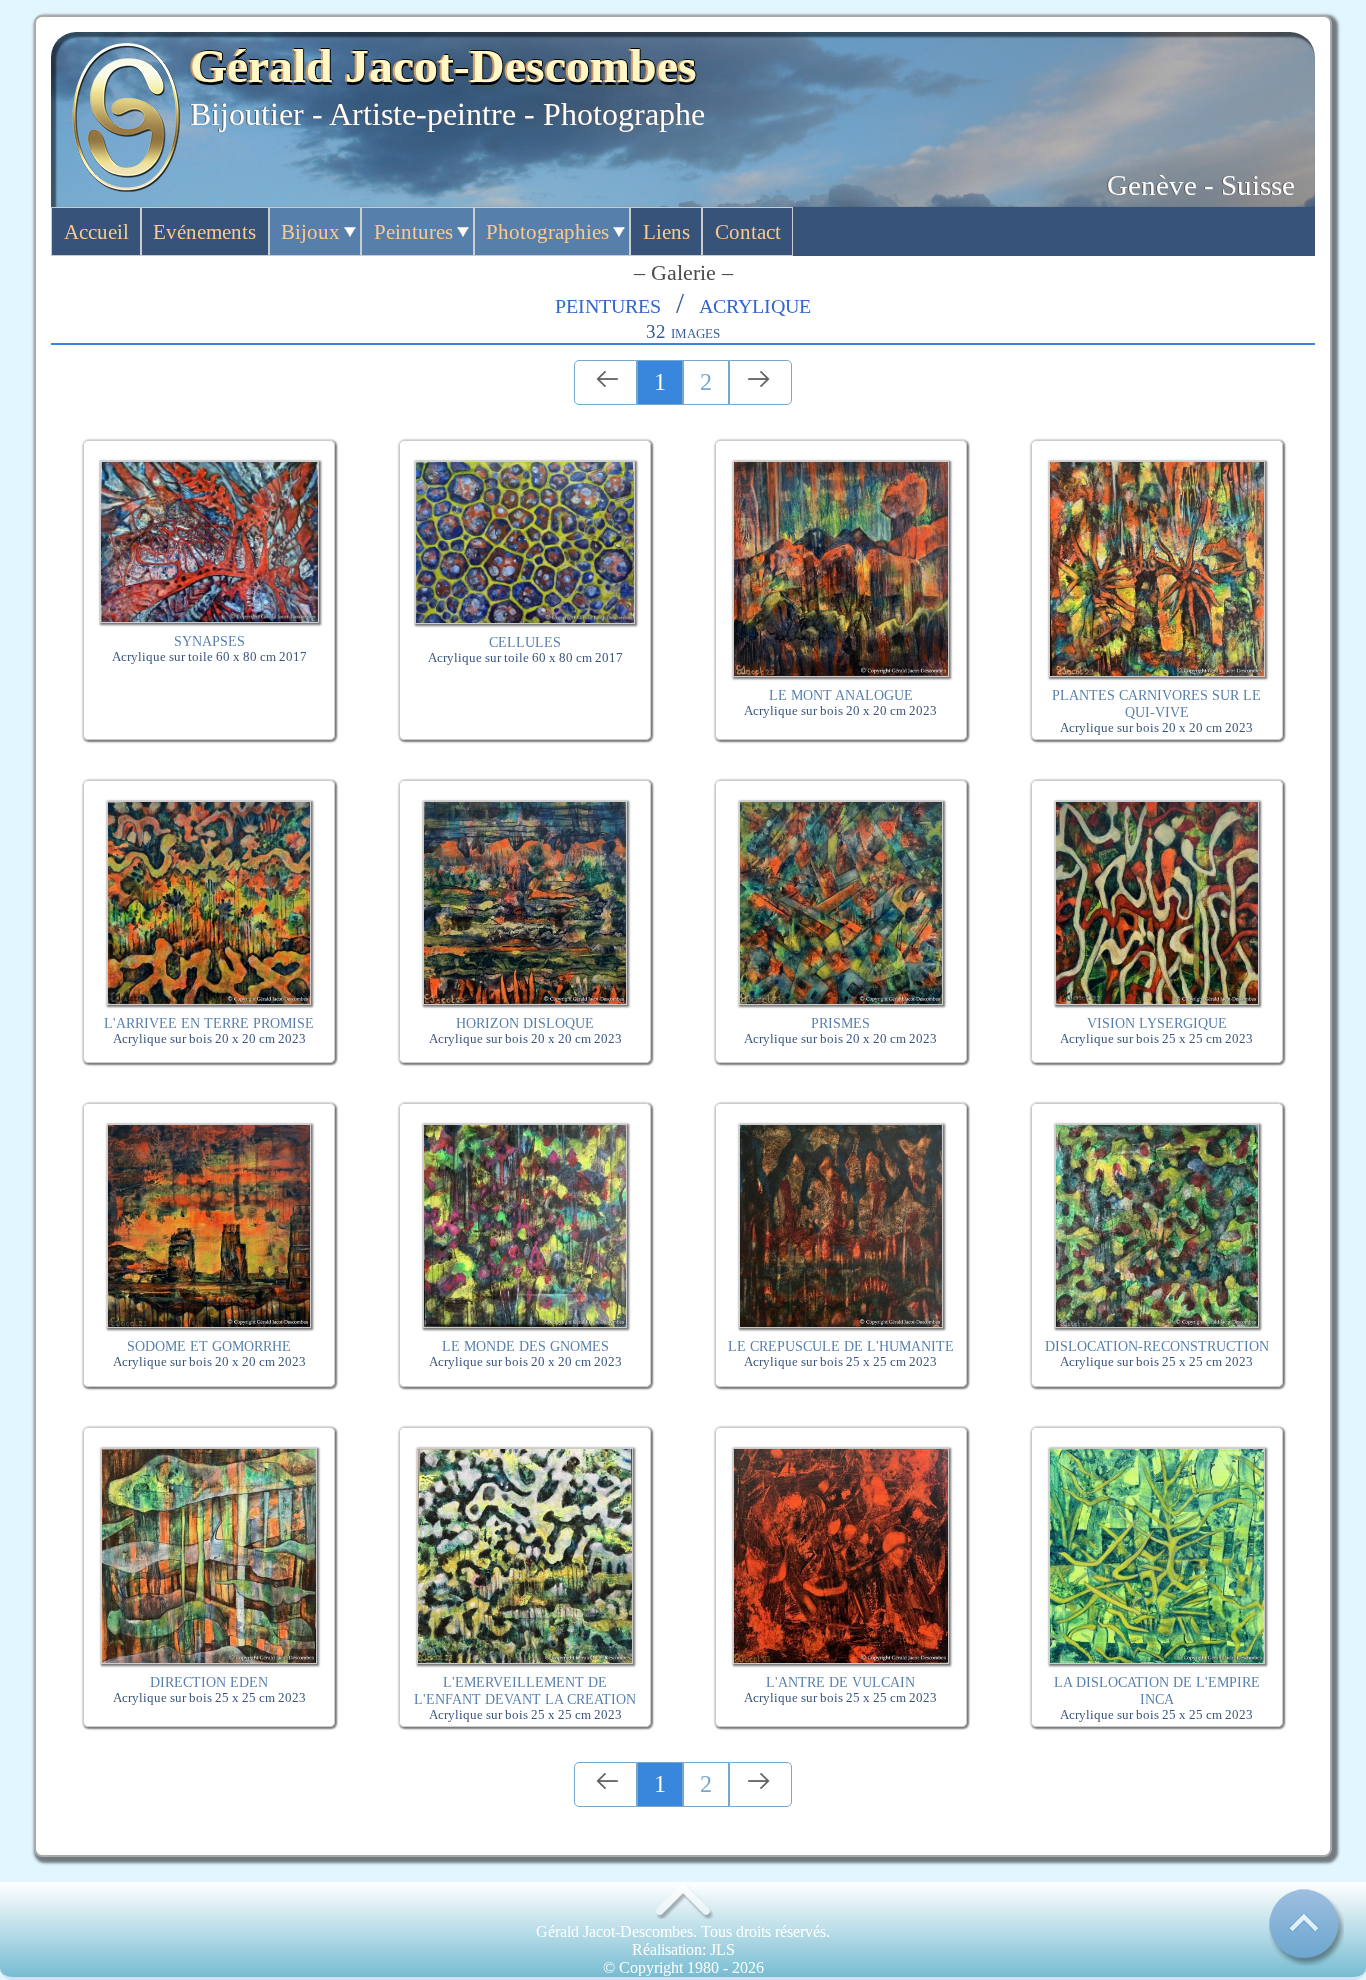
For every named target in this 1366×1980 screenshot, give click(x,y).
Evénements (204, 231)
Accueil (96, 231)
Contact (748, 231)
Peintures (413, 231)
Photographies (547, 231)
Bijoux (310, 231)
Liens (666, 231)
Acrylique (755, 303)
